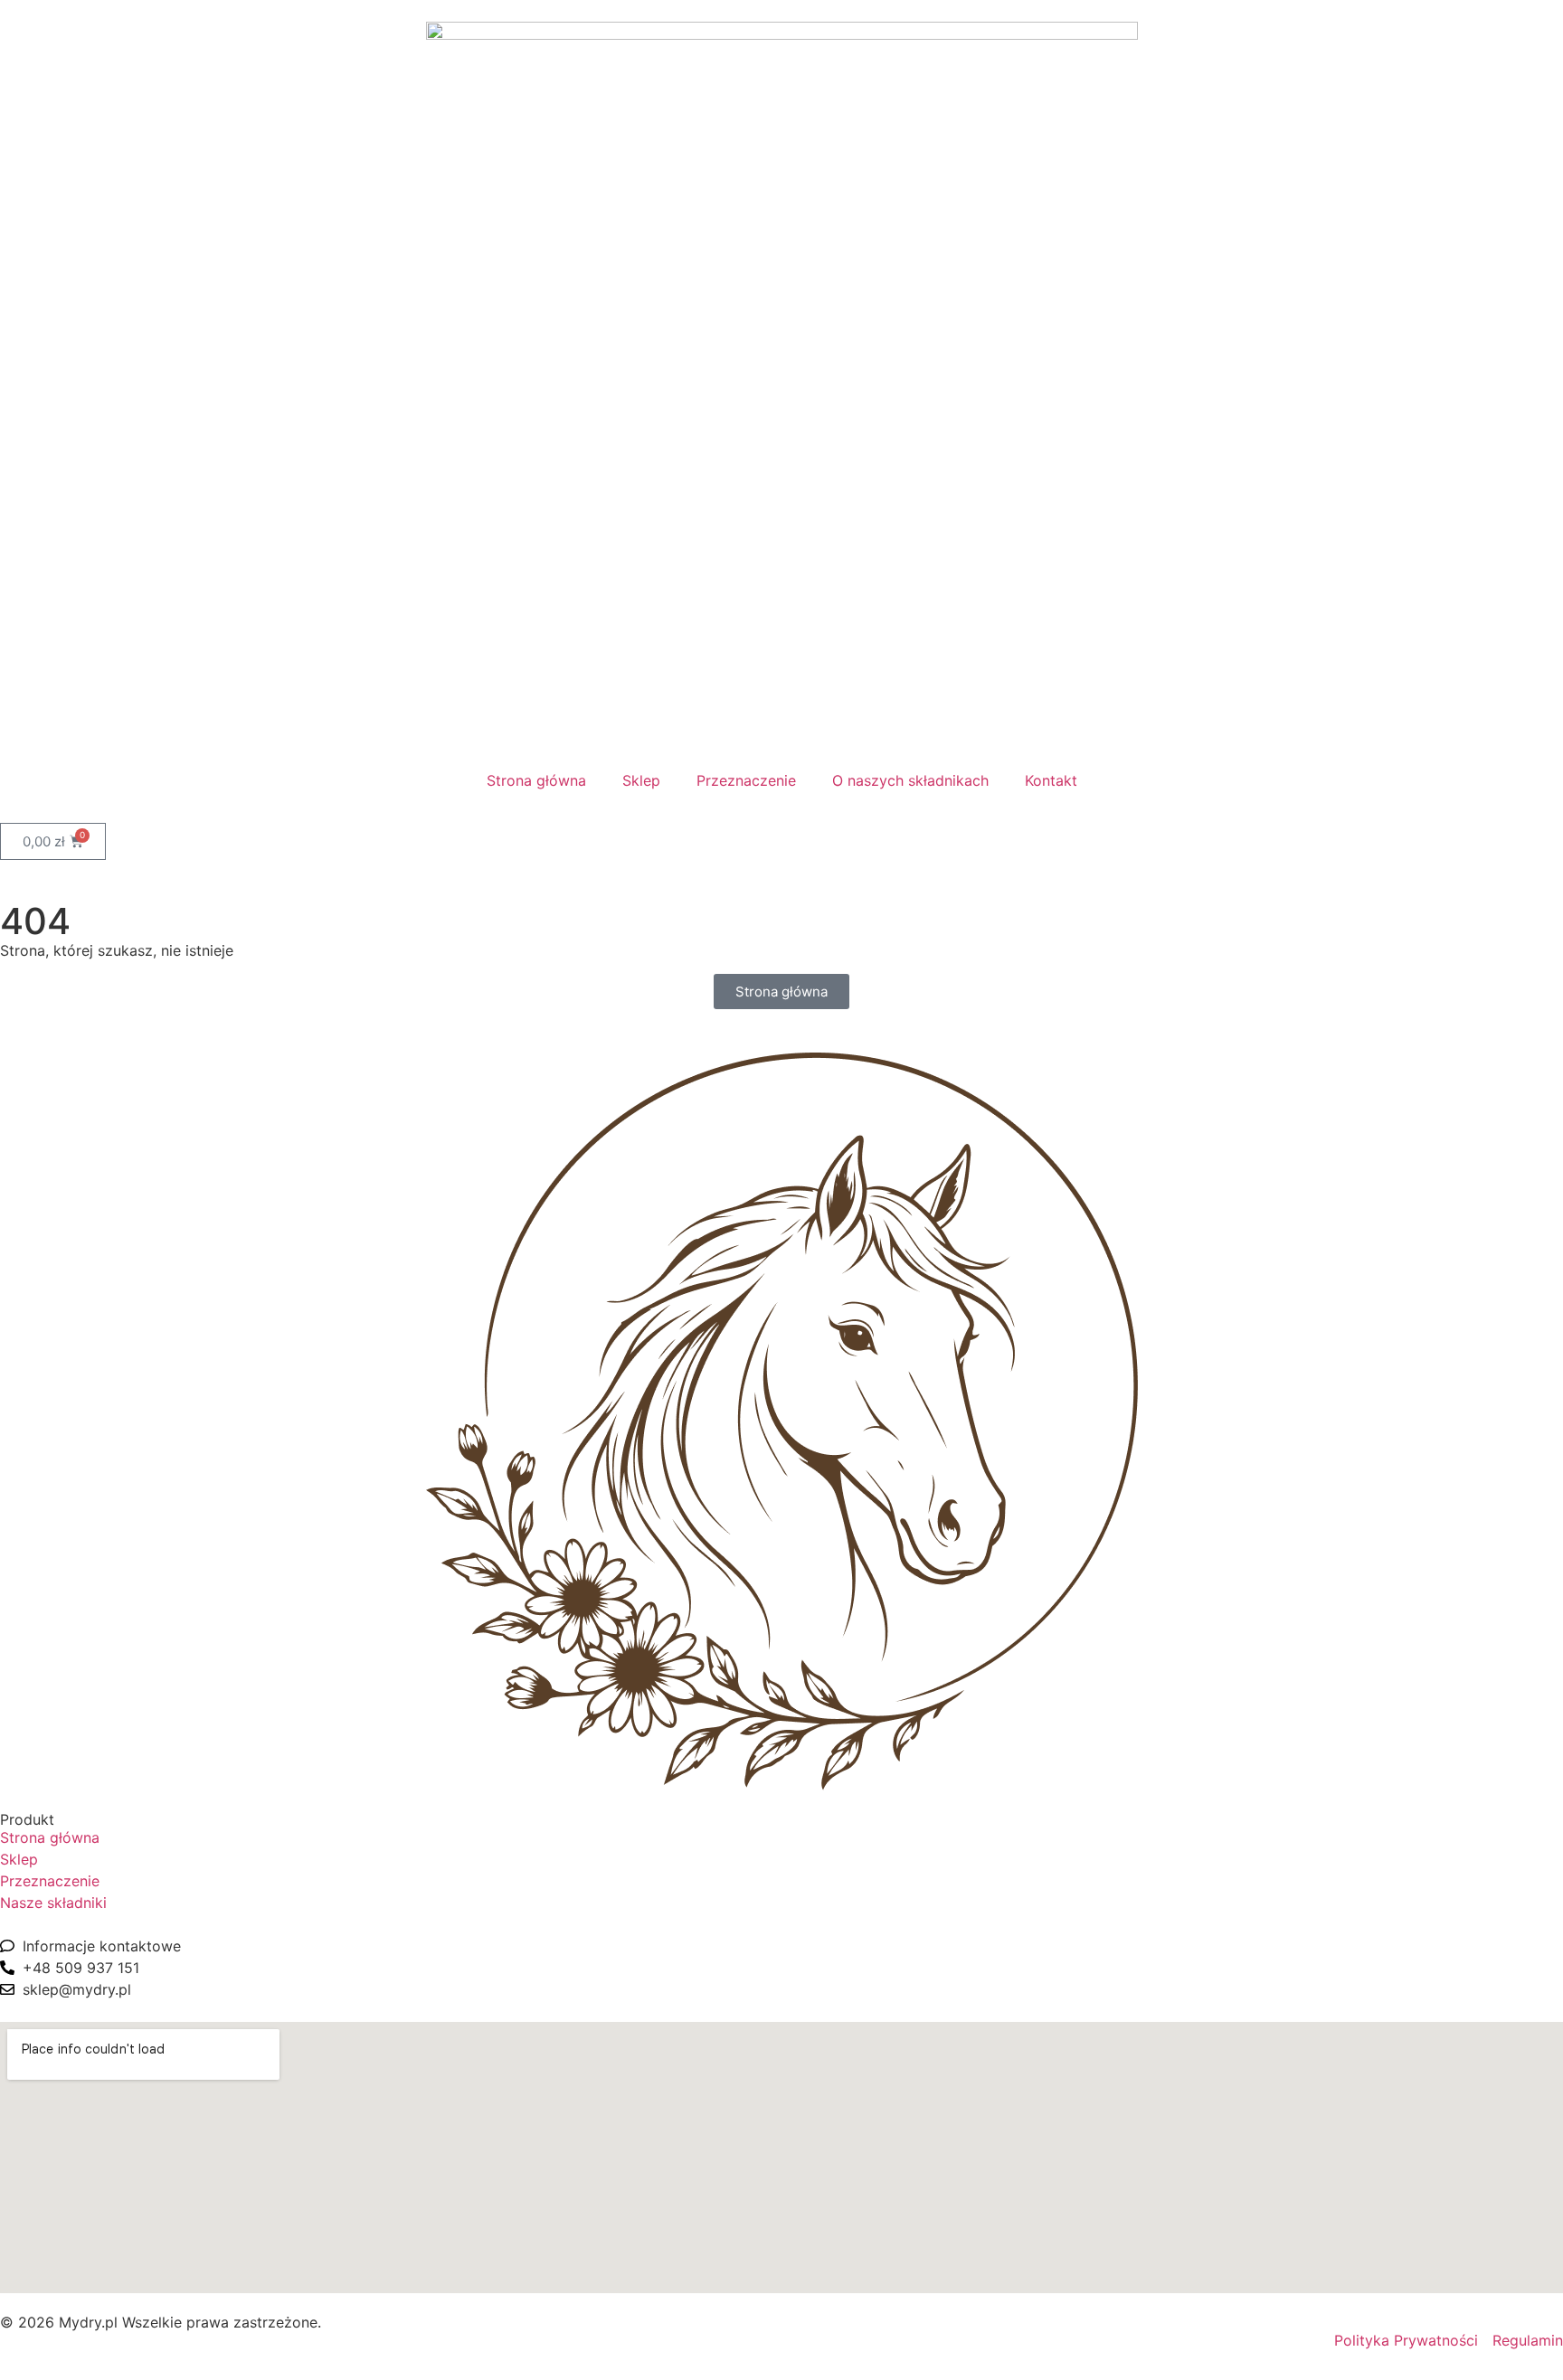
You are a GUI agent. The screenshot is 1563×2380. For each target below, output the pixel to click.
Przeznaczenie (746, 780)
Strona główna (536, 780)
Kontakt (1051, 780)
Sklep (641, 780)
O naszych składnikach (910, 780)
